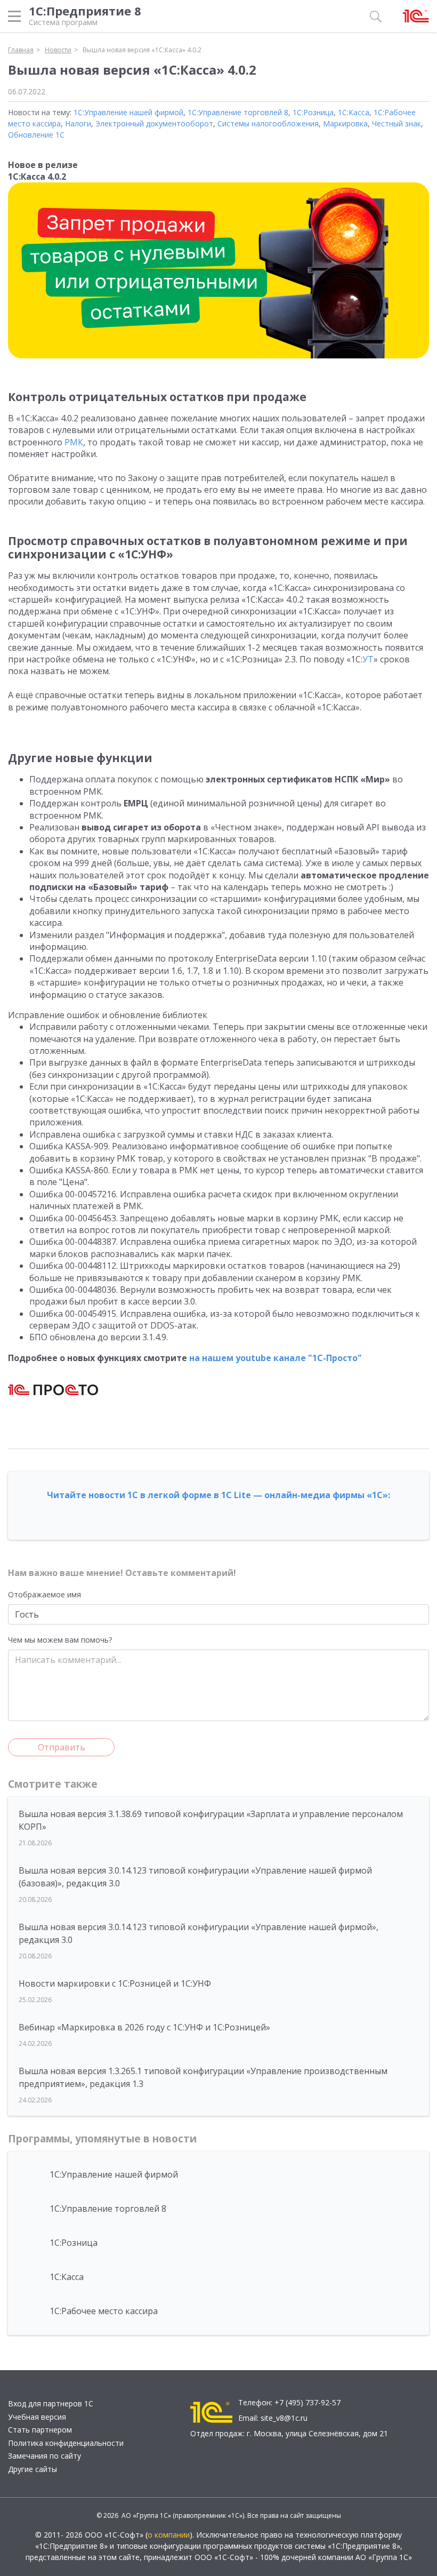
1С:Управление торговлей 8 (238, 112)
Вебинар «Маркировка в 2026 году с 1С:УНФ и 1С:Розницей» (144, 2027)
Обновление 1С (36, 135)
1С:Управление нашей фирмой (128, 112)
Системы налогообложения (268, 123)
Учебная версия (37, 2417)
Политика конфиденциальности (66, 2443)
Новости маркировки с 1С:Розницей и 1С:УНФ (115, 1983)
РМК (74, 442)
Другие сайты (33, 2469)
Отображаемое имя (44, 1594)
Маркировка (345, 123)
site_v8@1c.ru (284, 2418)
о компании (169, 2535)
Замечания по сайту (44, 2456)
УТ (368, 659)
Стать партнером (40, 2430)
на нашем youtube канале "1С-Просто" (276, 1358)
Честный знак (396, 123)
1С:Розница (313, 112)
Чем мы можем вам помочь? (60, 1640)
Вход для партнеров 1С (51, 2403)
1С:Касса (354, 112)
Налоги (78, 123)
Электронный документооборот (154, 123)
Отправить (62, 1747)
